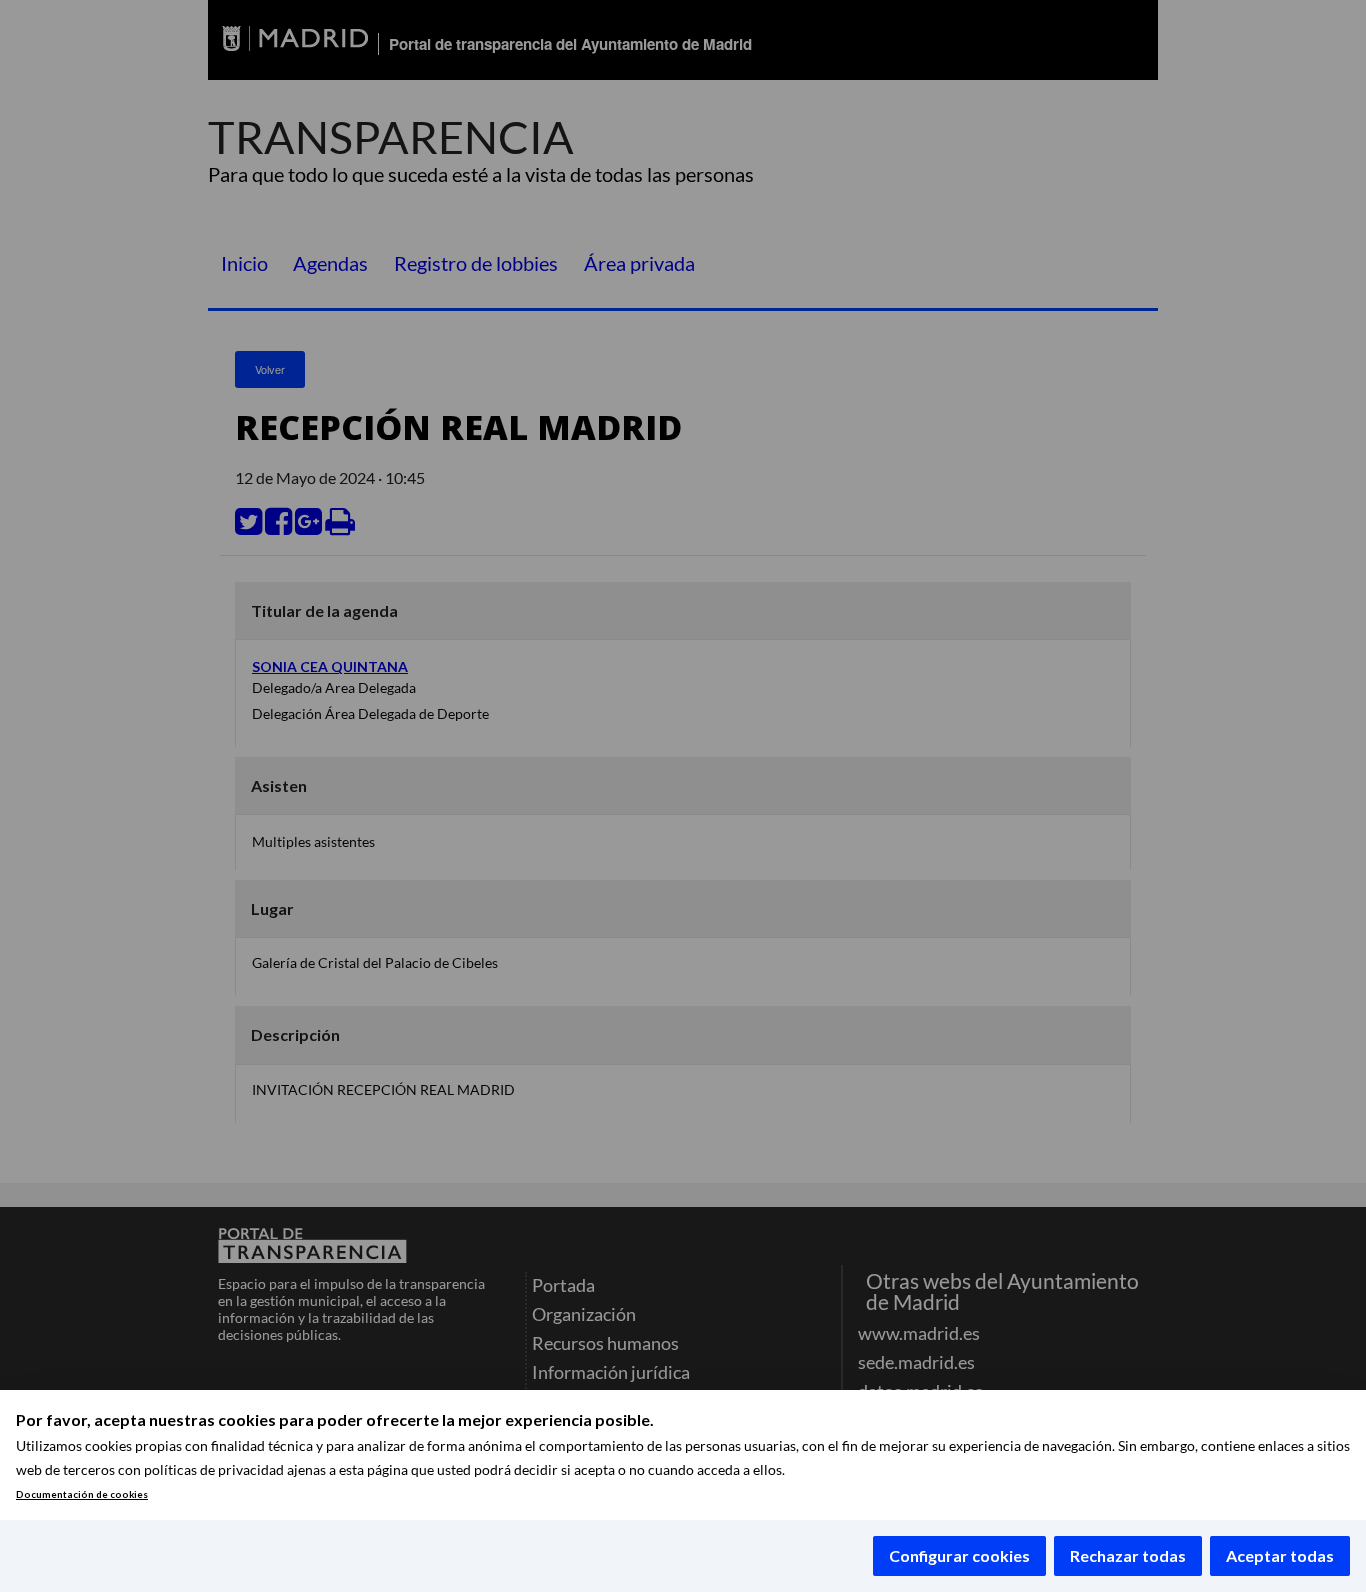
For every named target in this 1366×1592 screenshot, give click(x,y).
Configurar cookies (959, 1555)
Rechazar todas (1128, 1555)
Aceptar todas (1280, 1555)
